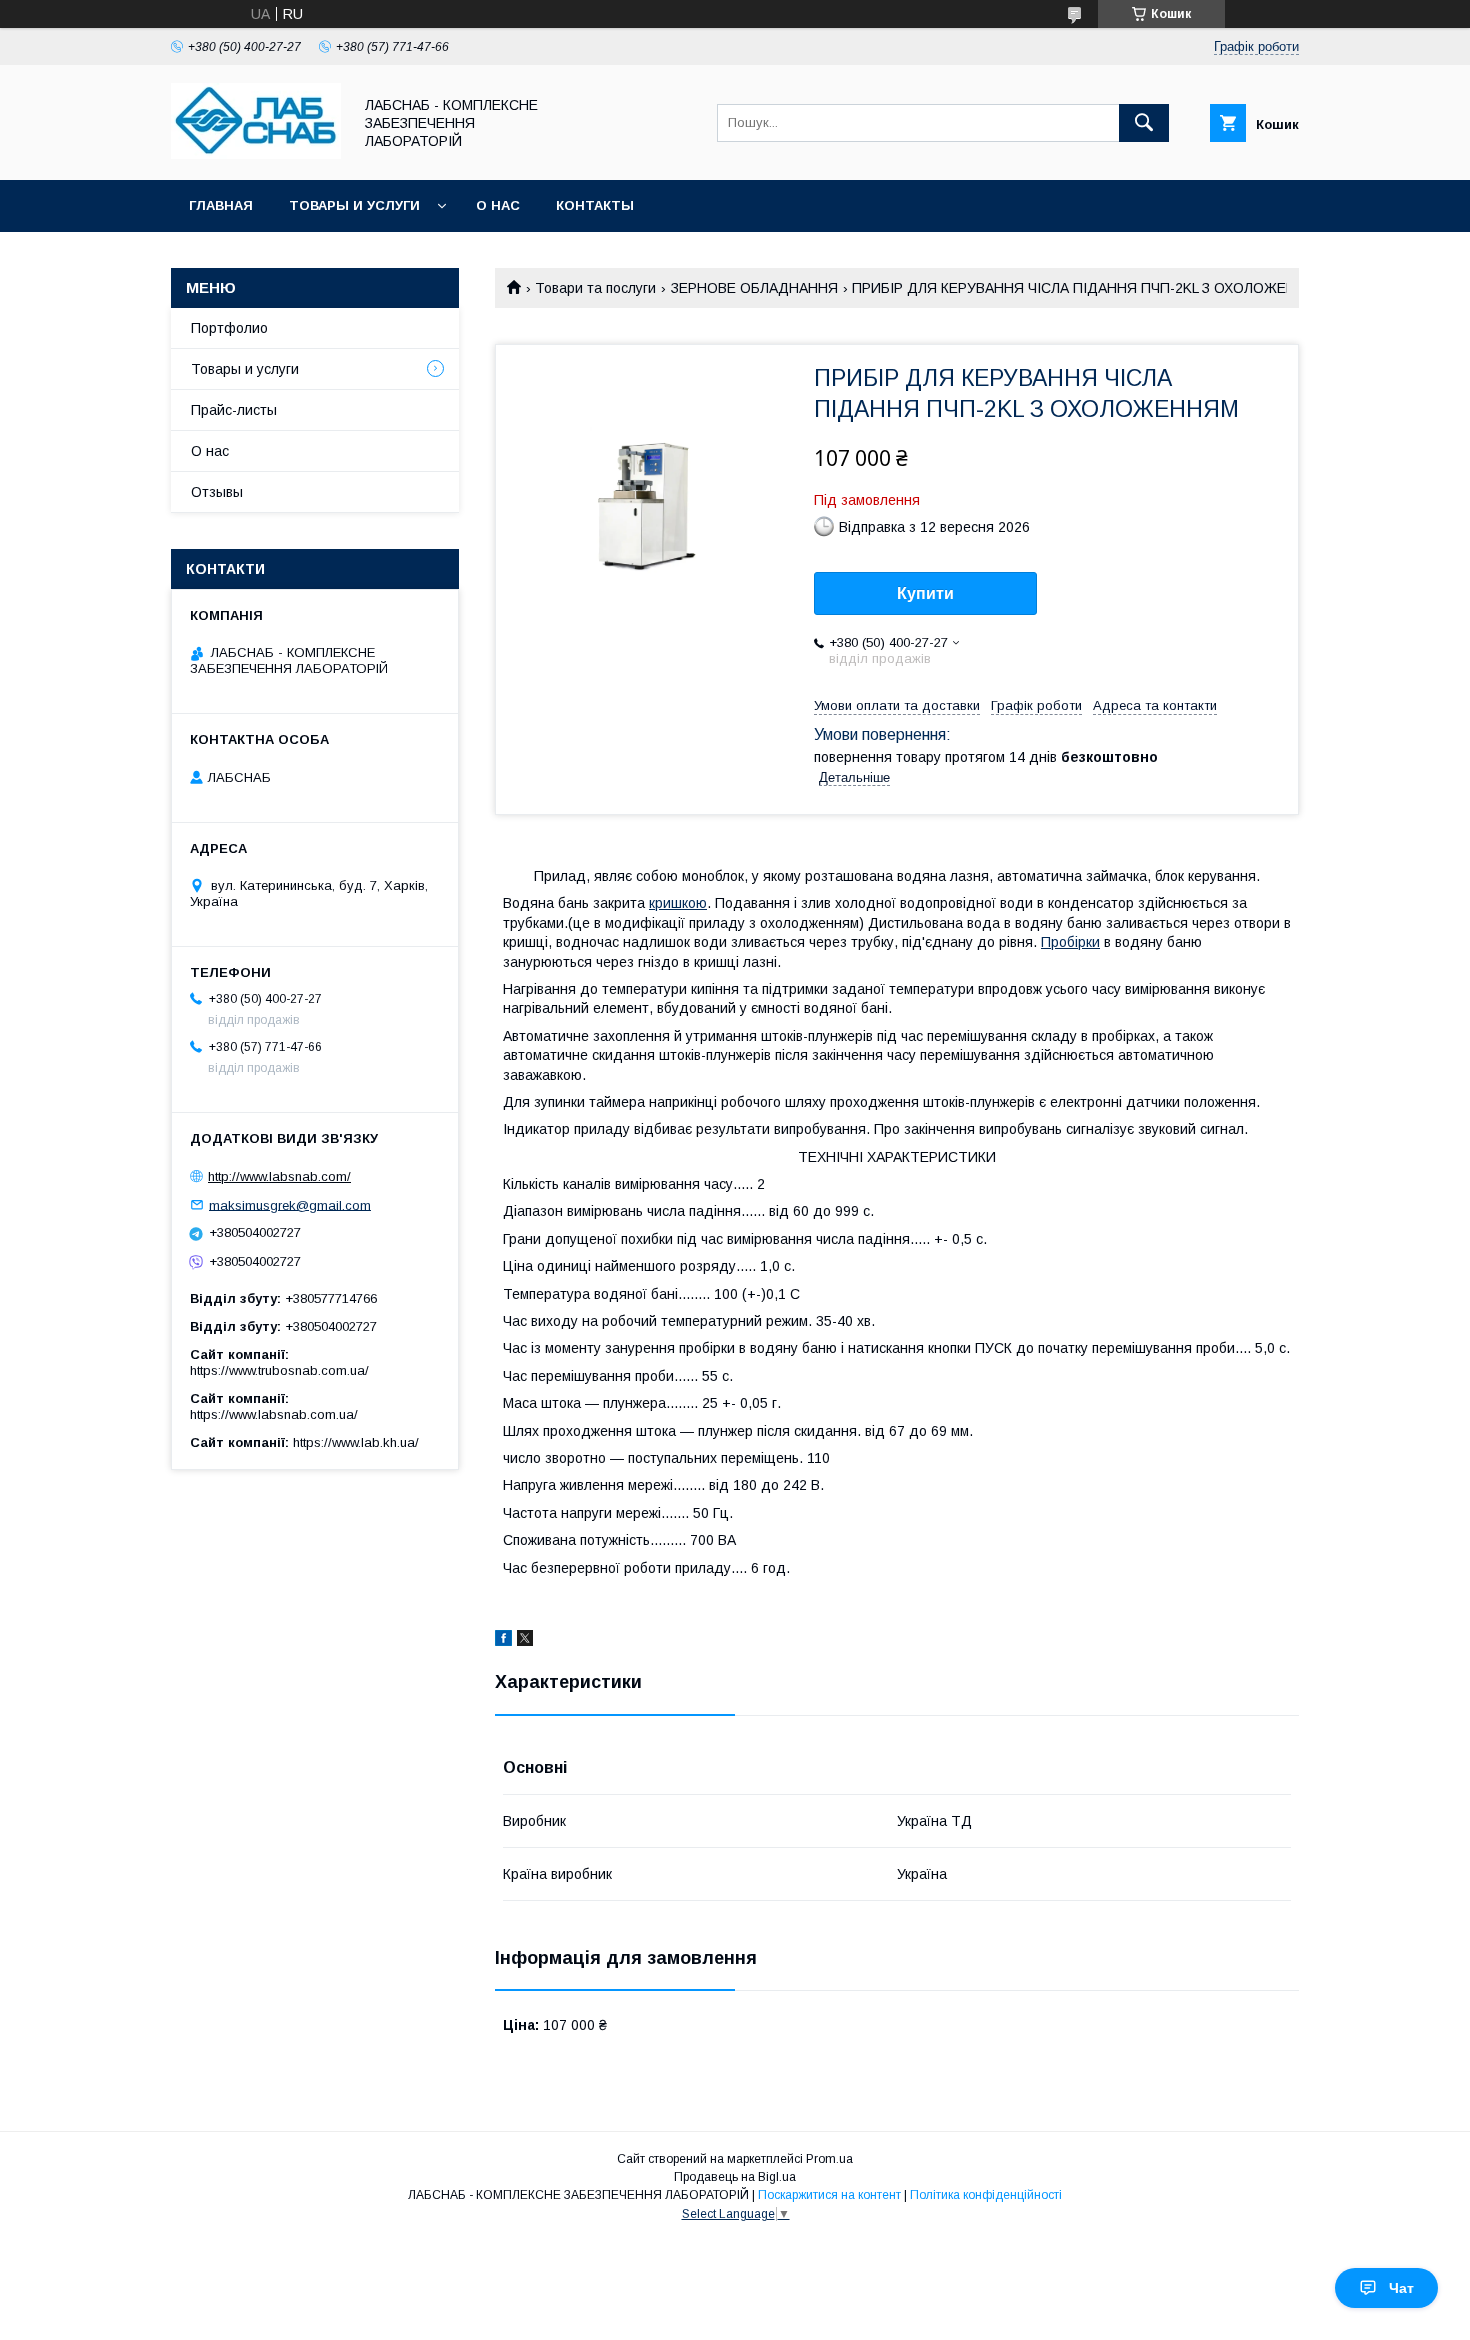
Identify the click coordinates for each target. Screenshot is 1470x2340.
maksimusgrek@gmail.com (290, 1204)
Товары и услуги (354, 205)
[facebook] (503, 1641)
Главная (221, 205)
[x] (525, 1641)
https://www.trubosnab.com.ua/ (279, 1370)
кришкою (678, 903)
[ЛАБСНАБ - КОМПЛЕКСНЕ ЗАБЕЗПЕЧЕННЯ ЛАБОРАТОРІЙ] (256, 154)
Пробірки (1070, 942)
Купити (925, 593)
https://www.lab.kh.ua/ (356, 1442)
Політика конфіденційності (986, 2195)
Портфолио (229, 328)
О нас (498, 205)
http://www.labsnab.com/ (279, 1176)
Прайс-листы (234, 410)
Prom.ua (829, 2159)
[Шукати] (1144, 123)
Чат (1401, 2288)
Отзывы (217, 492)
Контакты (595, 205)
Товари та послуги (595, 288)
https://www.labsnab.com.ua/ (274, 1414)
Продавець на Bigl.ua (735, 2177)
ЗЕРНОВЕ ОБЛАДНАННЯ (754, 288)
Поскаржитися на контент (829, 2195)
